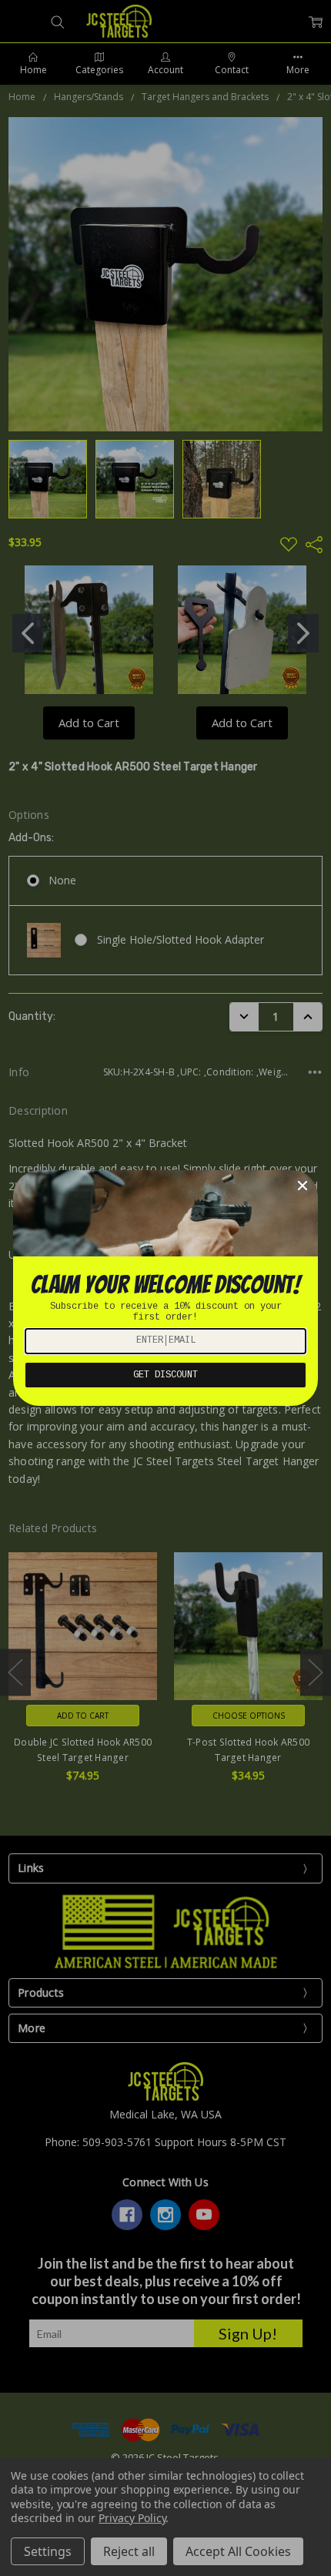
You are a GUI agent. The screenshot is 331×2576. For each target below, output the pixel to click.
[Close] (303, 1186)
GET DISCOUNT (165, 1375)
